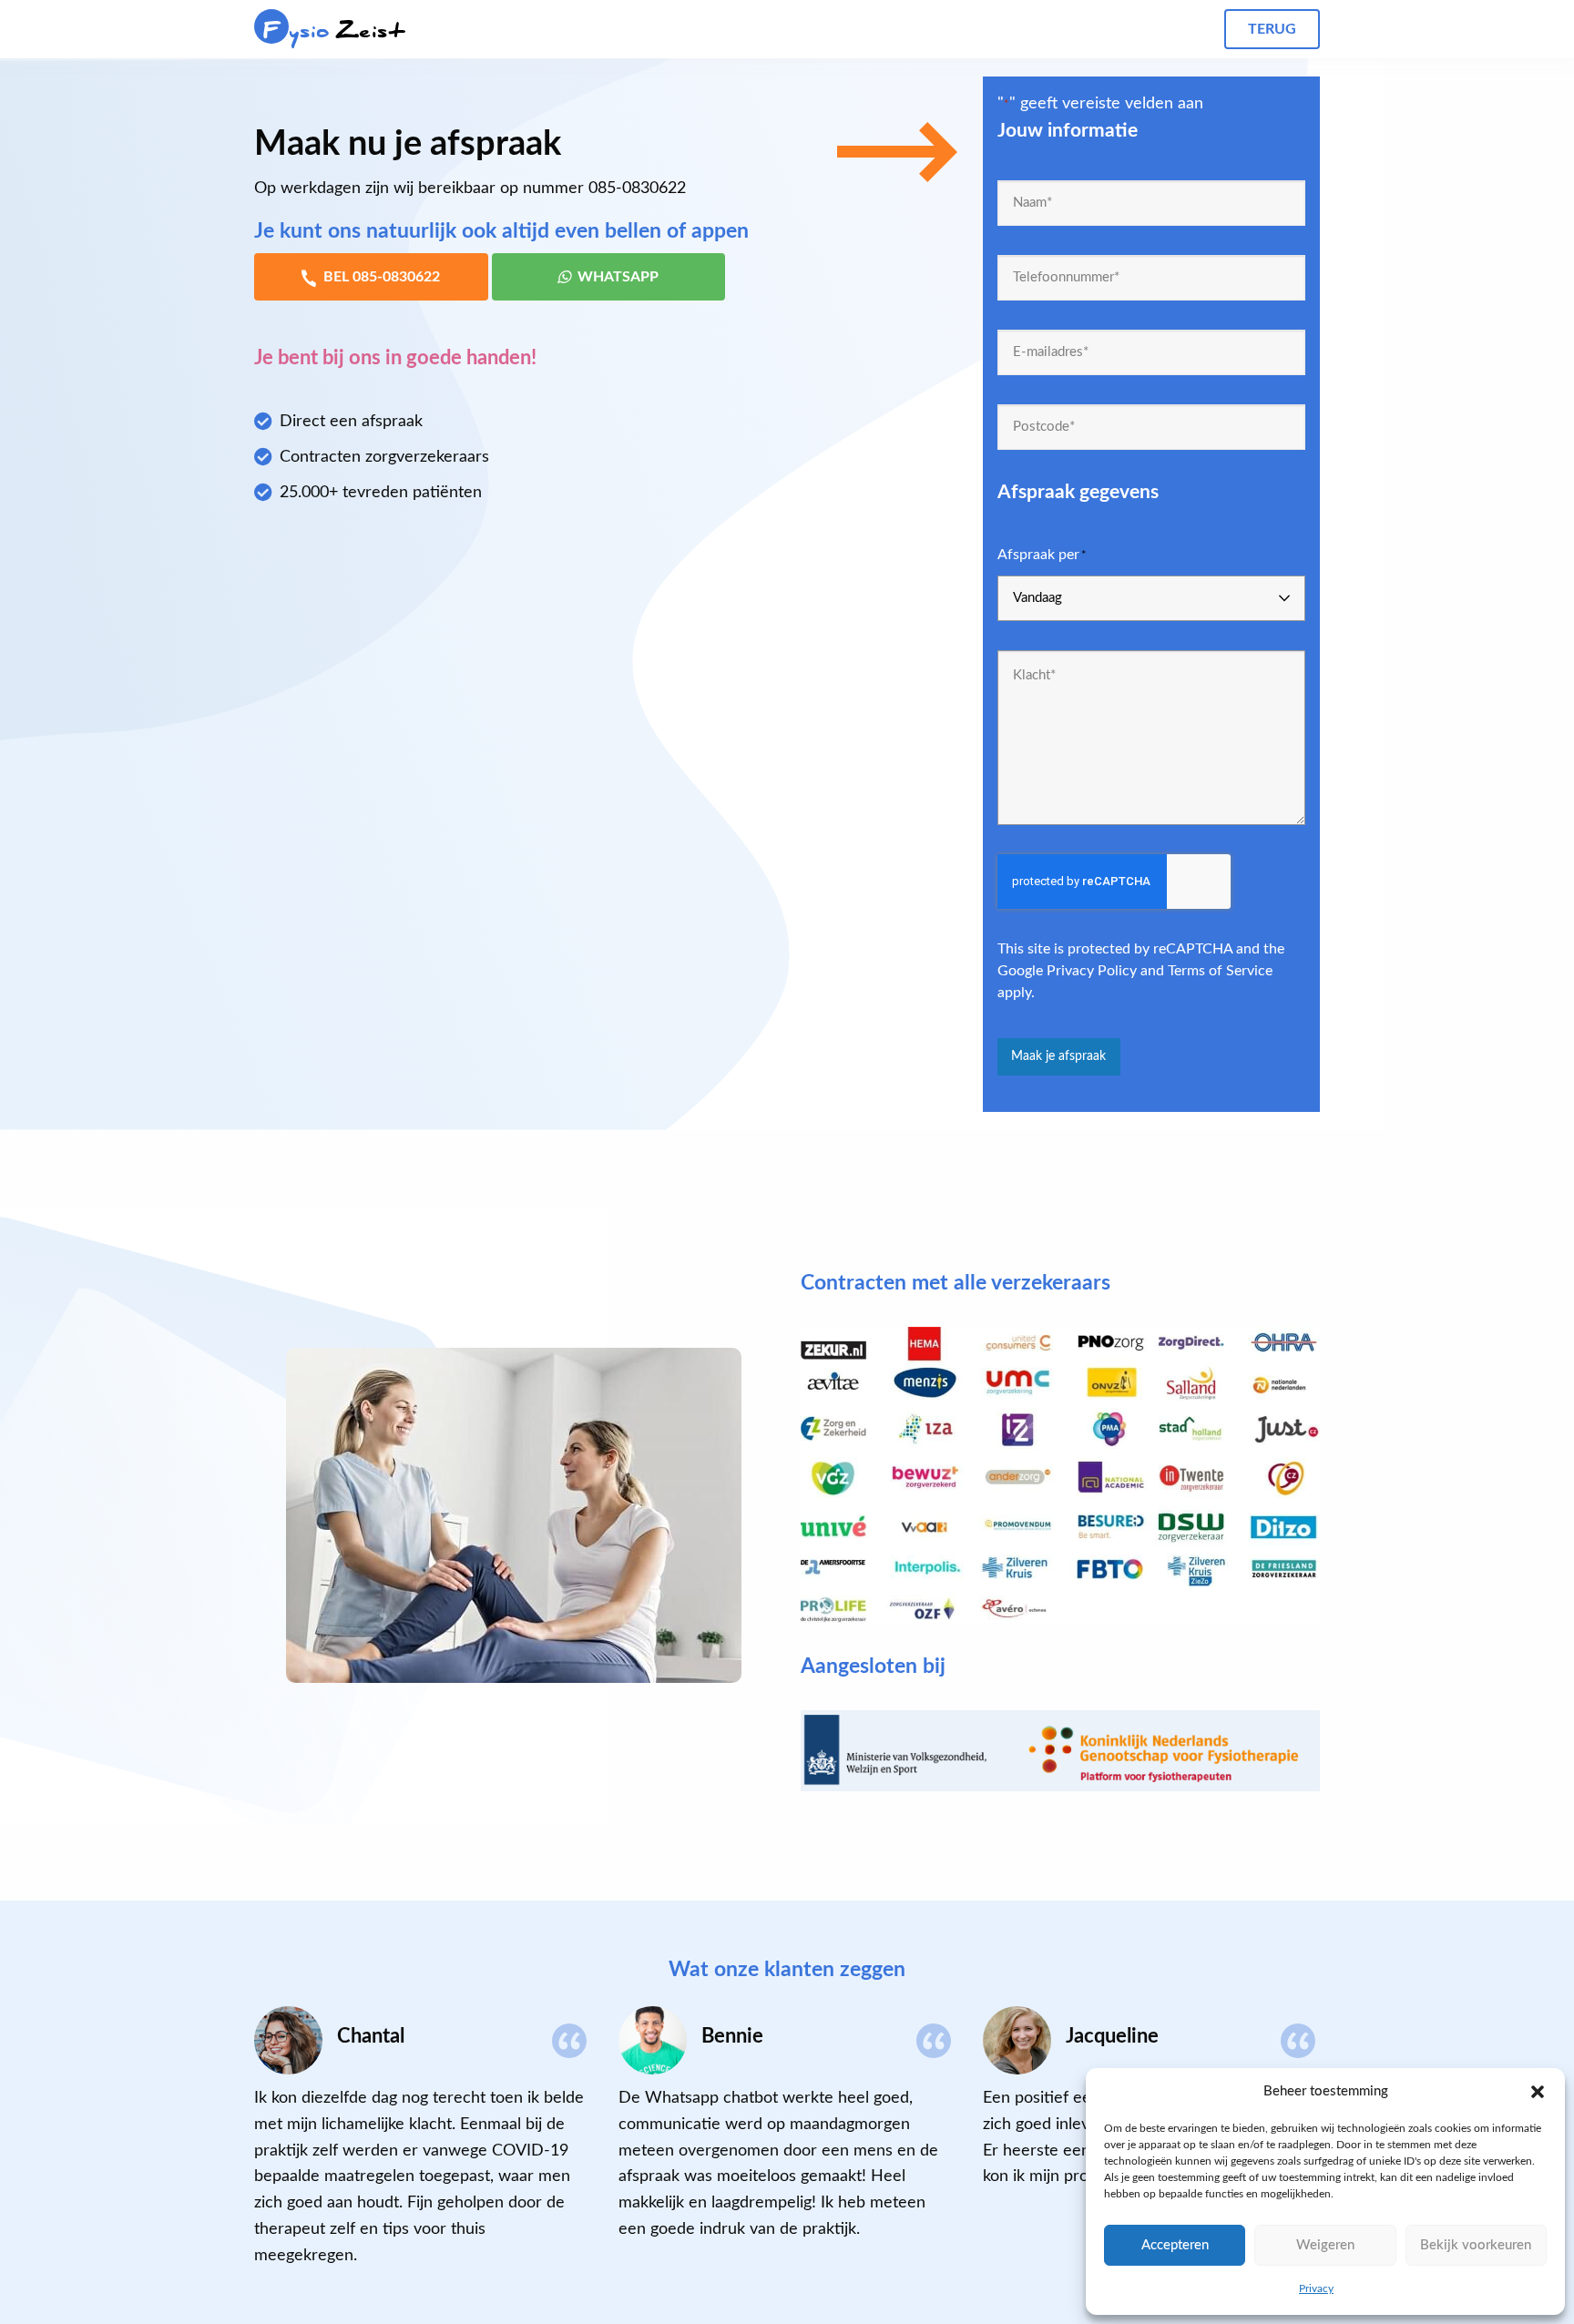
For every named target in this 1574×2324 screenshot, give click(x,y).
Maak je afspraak (1058, 1056)
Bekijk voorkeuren (1476, 2245)
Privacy (1316, 2288)
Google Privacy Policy (1067, 971)
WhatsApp (618, 277)
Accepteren (1175, 2245)
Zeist (334, 31)
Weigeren (1325, 2245)
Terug (1272, 29)
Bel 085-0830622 (382, 277)
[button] (1538, 2092)
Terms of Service (1220, 971)
